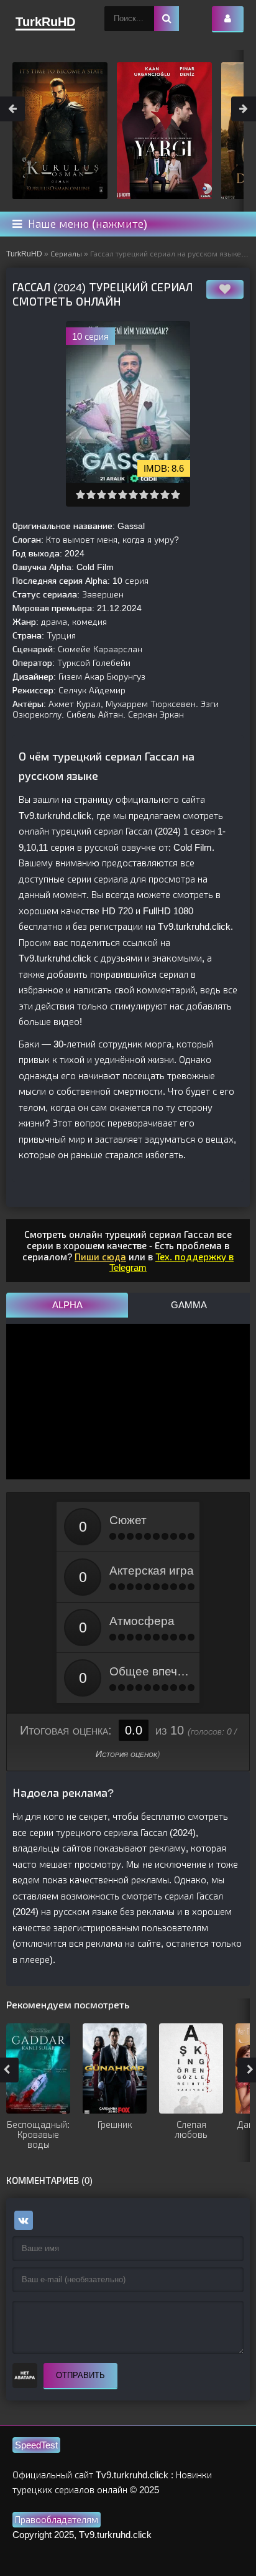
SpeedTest (36, 2445)
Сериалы (66, 254)
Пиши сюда (100, 1257)
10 (176, 494)
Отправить (80, 2375)
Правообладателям (57, 2520)
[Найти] (167, 19)
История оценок (126, 1754)
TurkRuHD (24, 254)
